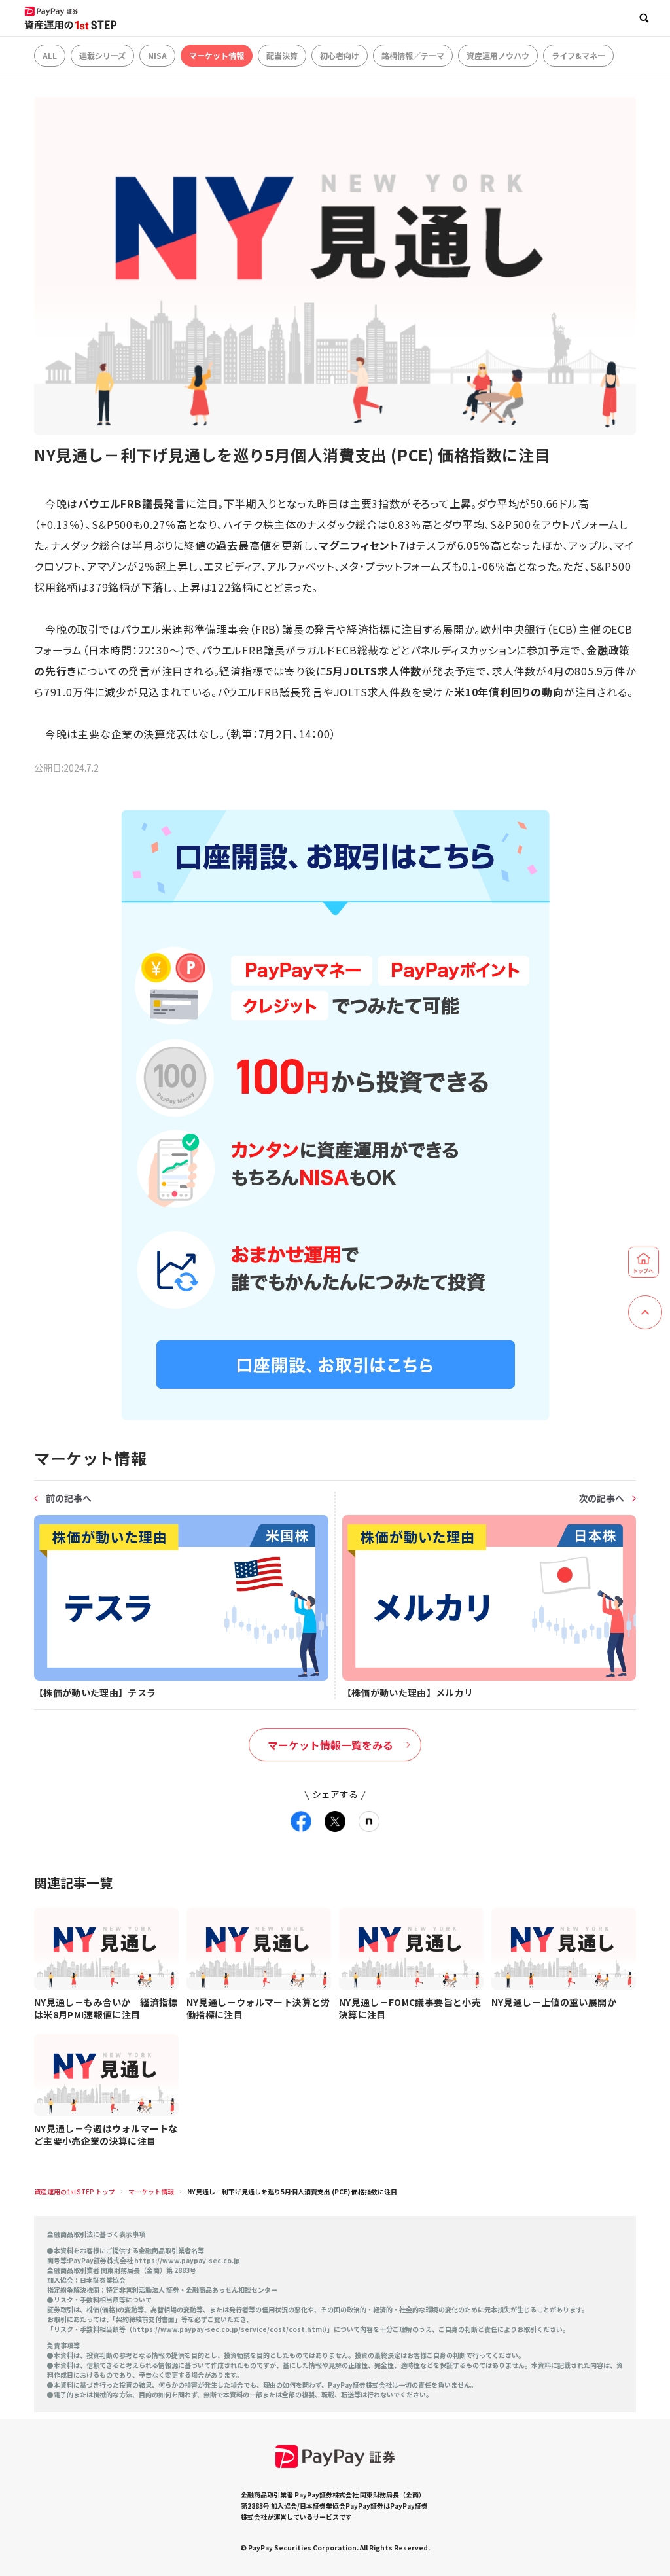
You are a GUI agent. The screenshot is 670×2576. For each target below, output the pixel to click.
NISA (157, 55)
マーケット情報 (217, 55)
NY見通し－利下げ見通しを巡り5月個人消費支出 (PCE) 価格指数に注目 (292, 2191)
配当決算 (282, 55)
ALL (50, 55)
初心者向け (340, 55)
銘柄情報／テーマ (413, 55)
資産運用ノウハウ (498, 55)
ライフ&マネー (578, 55)
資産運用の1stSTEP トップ (75, 2191)
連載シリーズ (102, 55)
